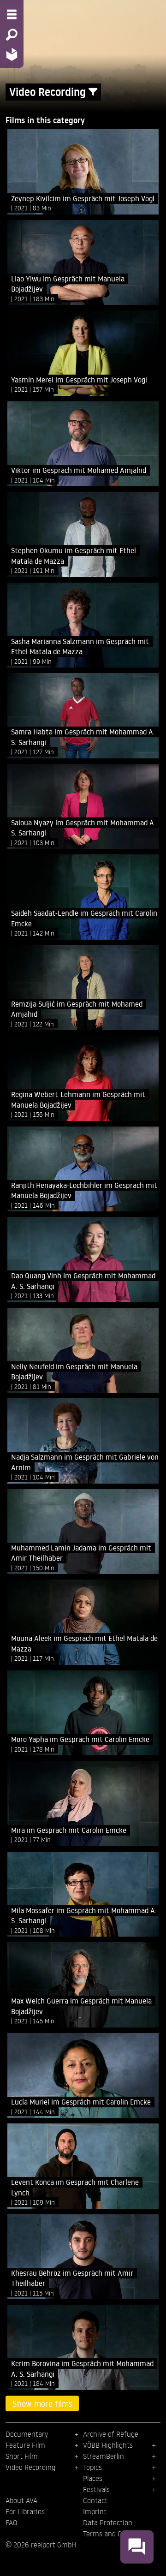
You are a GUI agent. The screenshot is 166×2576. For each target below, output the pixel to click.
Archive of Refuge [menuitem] (111, 2434)
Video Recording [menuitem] (30, 2467)
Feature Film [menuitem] (25, 2445)
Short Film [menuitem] (22, 2456)
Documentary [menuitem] (27, 2434)
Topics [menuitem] (92, 2467)
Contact (95, 2500)
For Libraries (25, 2511)
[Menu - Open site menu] (12, 14)
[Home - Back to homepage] (12, 54)
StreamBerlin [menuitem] (104, 2456)
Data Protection (108, 2522)
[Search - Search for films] (12, 35)
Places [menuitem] (93, 2478)
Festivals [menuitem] (96, 2489)
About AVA (21, 2500)
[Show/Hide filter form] (93, 92)
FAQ (11, 2522)
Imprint (95, 2511)
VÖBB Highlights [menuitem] (108, 2445)
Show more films (42, 2403)
